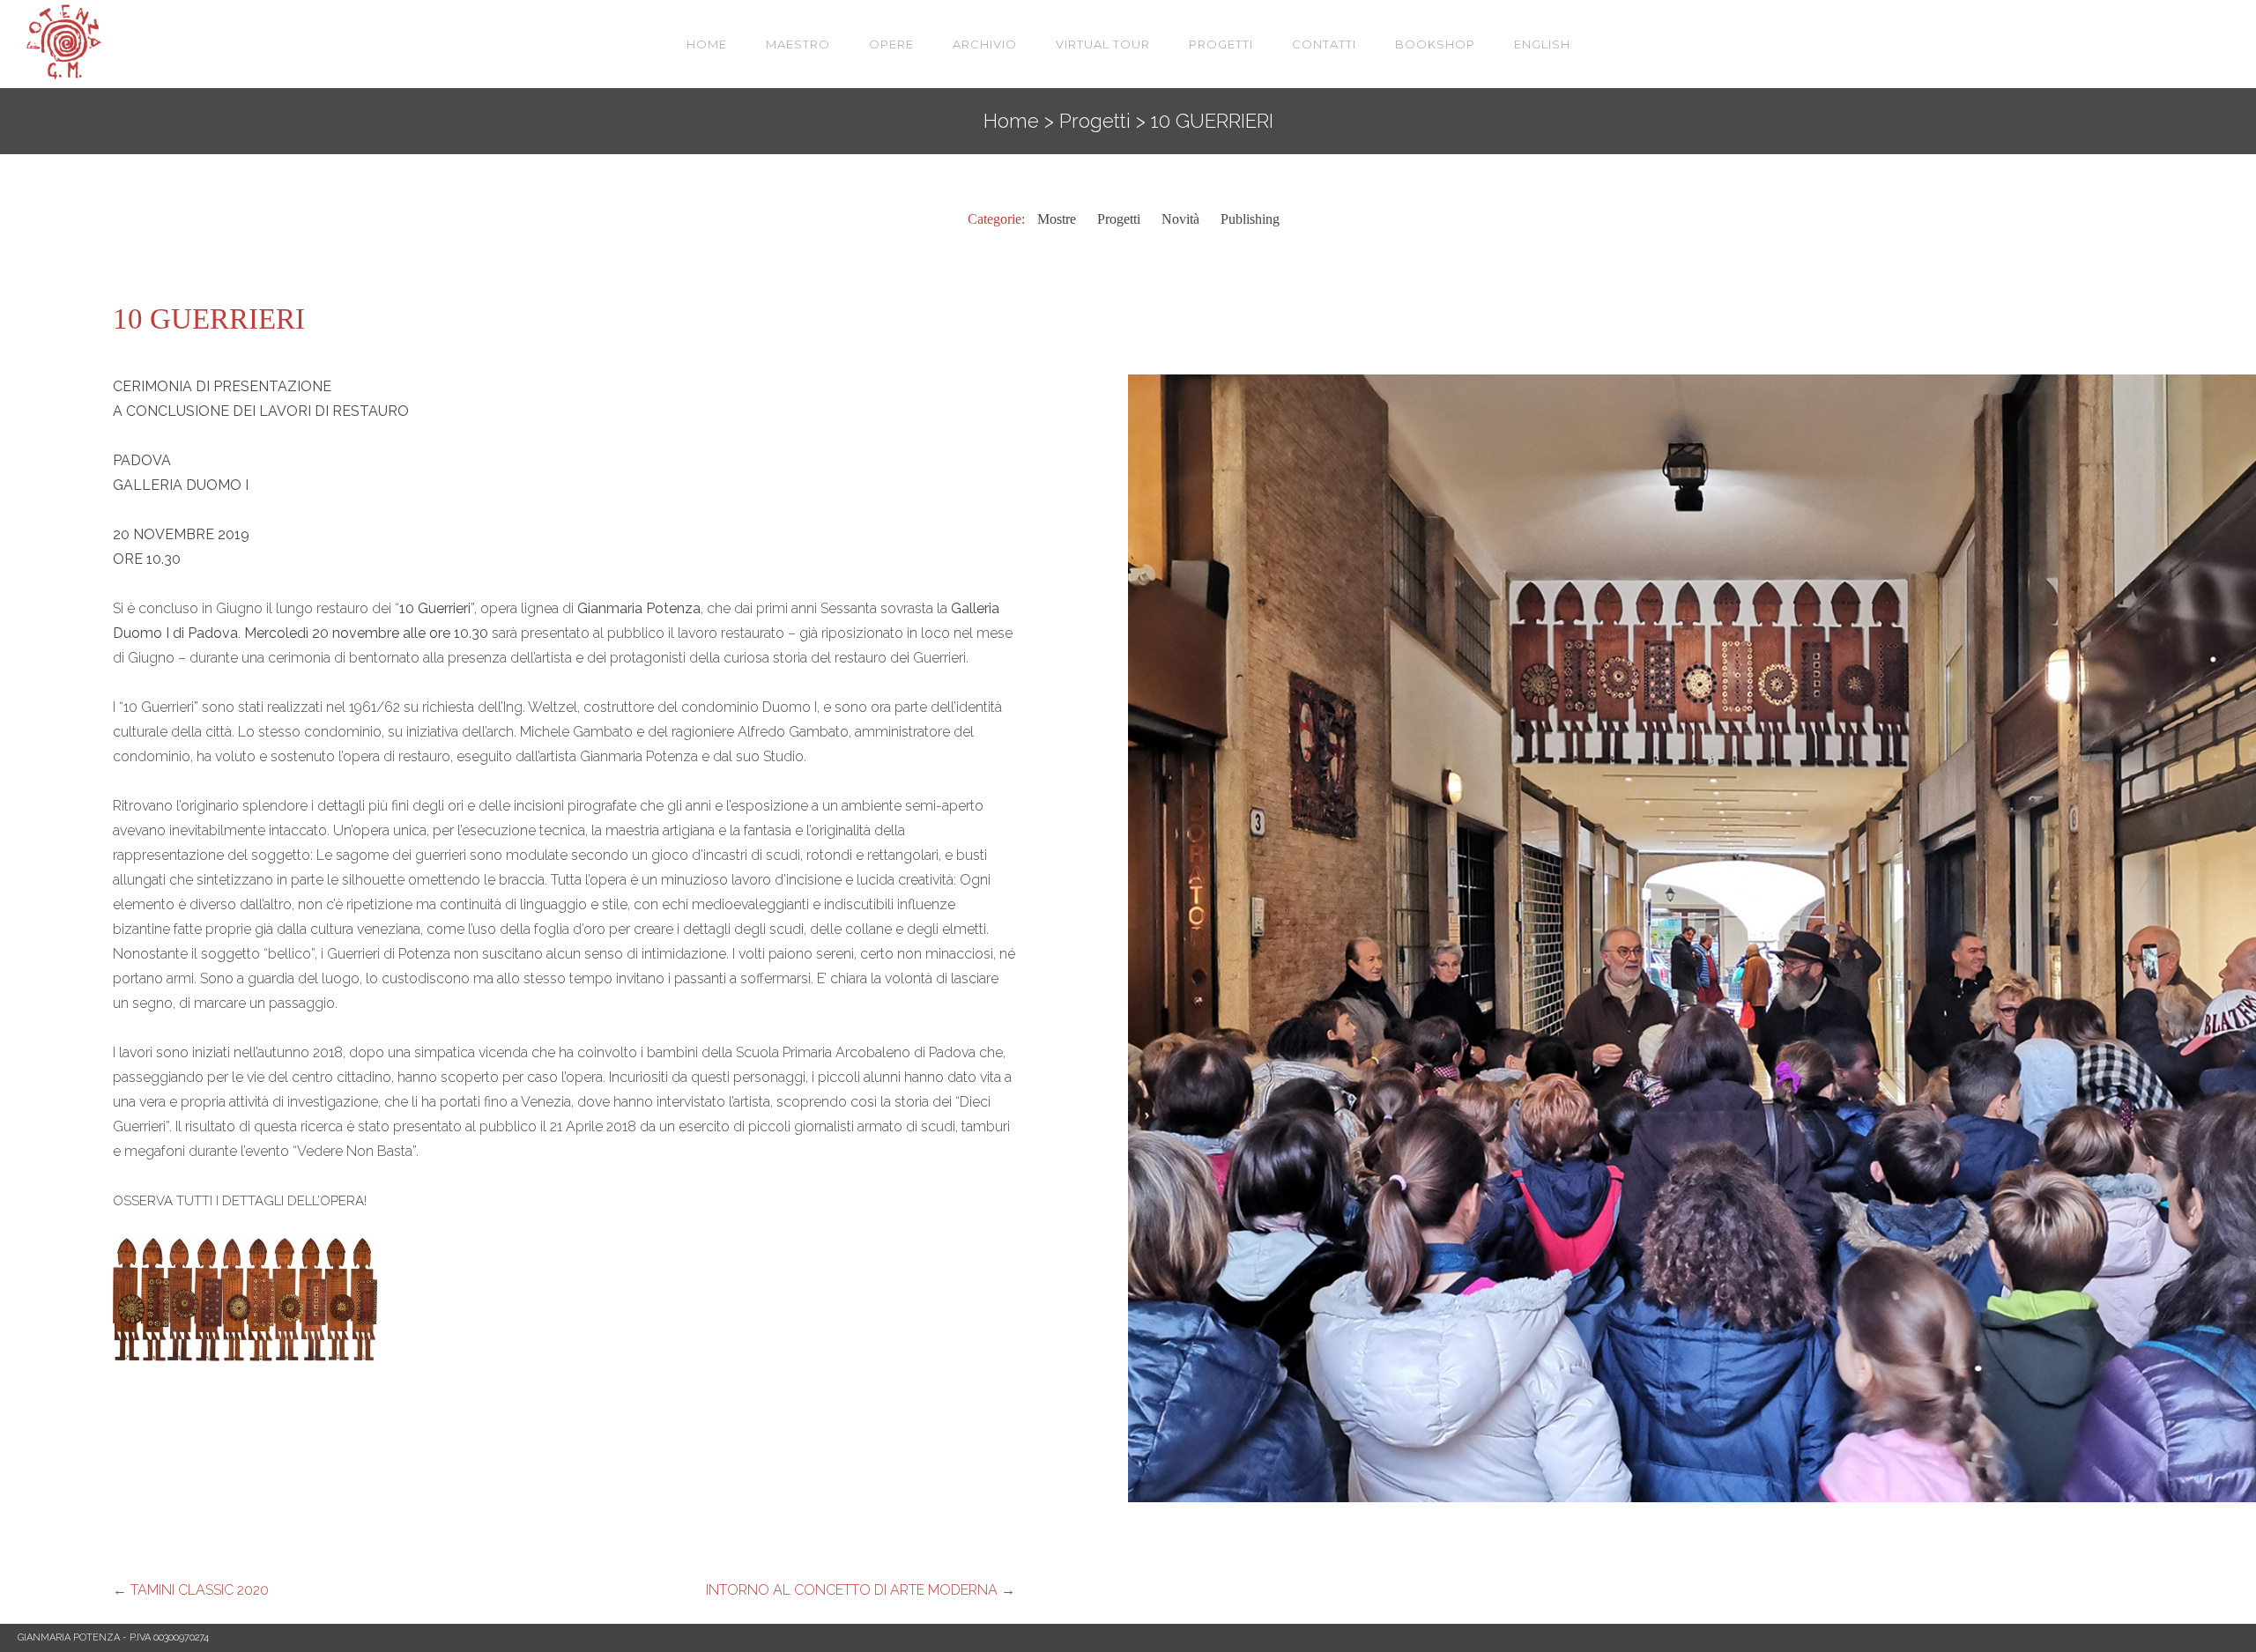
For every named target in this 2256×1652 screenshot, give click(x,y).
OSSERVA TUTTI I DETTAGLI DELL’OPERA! (241, 1201)
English (1542, 44)
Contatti (1324, 44)
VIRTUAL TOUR (1103, 44)
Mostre (1057, 219)
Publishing (1250, 219)
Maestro (798, 44)
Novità (1180, 219)
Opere (891, 44)
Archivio (985, 44)
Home (707, 44)
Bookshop (1435, 44)
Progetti (1221, 44)
